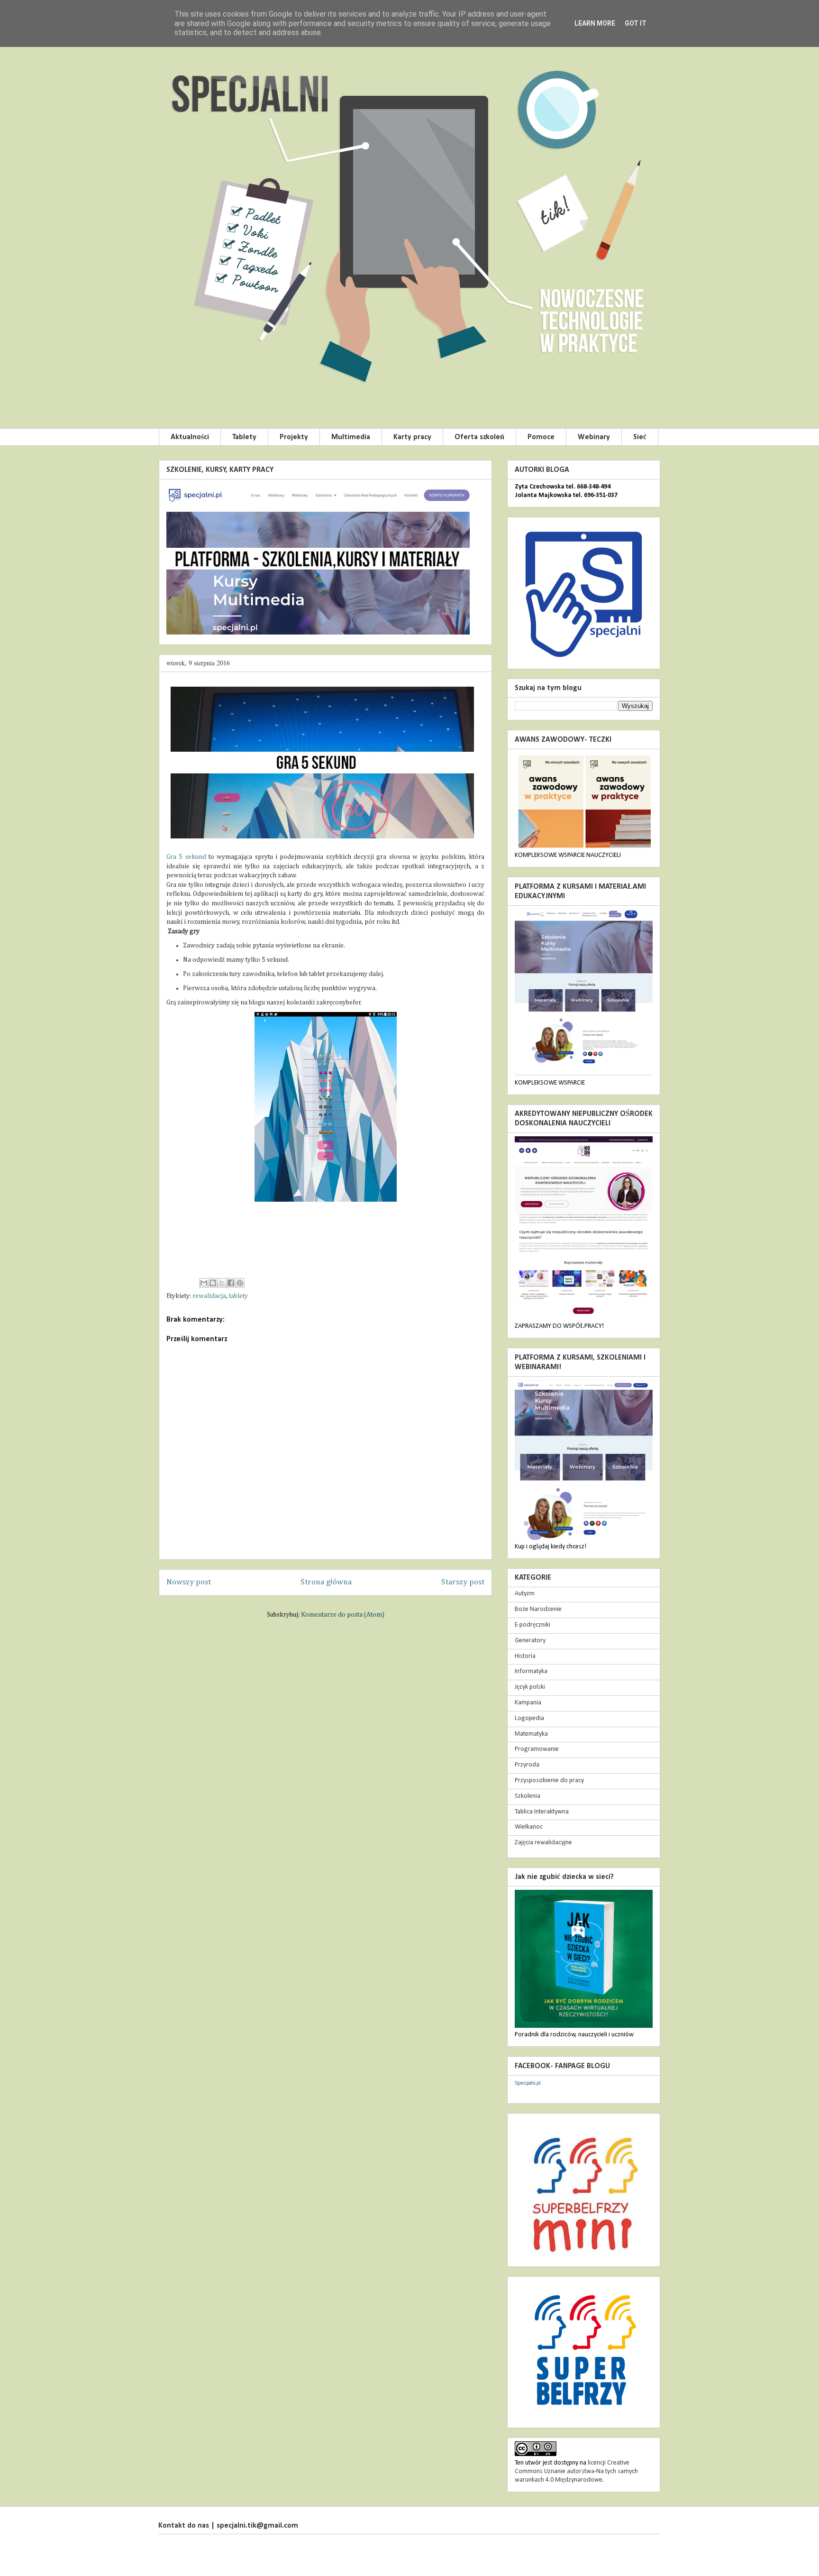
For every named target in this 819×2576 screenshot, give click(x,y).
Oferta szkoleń (479, 437)
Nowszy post (189, 1582)
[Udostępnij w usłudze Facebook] (231, 1283)
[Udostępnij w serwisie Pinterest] (240, 1283)
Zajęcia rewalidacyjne (543, 1843)
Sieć (640, 437)
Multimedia (351, 437)
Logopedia (529, 1718)
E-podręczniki (532, 1625)
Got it (636, 23)
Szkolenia (528, 1796)
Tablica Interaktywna (542, 1812)
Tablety (244, 437)
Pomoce (541, 437)
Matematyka (531, 1734)
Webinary (594, 437)
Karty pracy (412, 437)
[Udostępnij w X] (222, 1283)
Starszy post (463, 1582)
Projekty (294, 437)
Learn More (595, 23)
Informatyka (531, 1671)
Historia (525, 1656)
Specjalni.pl (528, 2083)
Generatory (530, 1641)
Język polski (530, 1687)
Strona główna (326, 1582)
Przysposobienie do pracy (549, 1780)
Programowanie (537, 1749)
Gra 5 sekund (186, 857)
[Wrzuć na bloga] (213, 1283)
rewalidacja (209, 1296)
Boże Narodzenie (538, 1609)
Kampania (528, 1703)
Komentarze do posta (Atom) (343, 1615)
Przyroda (527, 1765)
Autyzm (525, 1594)
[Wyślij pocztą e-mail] (204, 1283)
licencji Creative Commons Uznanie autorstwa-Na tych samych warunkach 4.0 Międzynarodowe (576, 2471)
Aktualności (190, 437)
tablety (238, 1296)
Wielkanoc (529, 1827)
